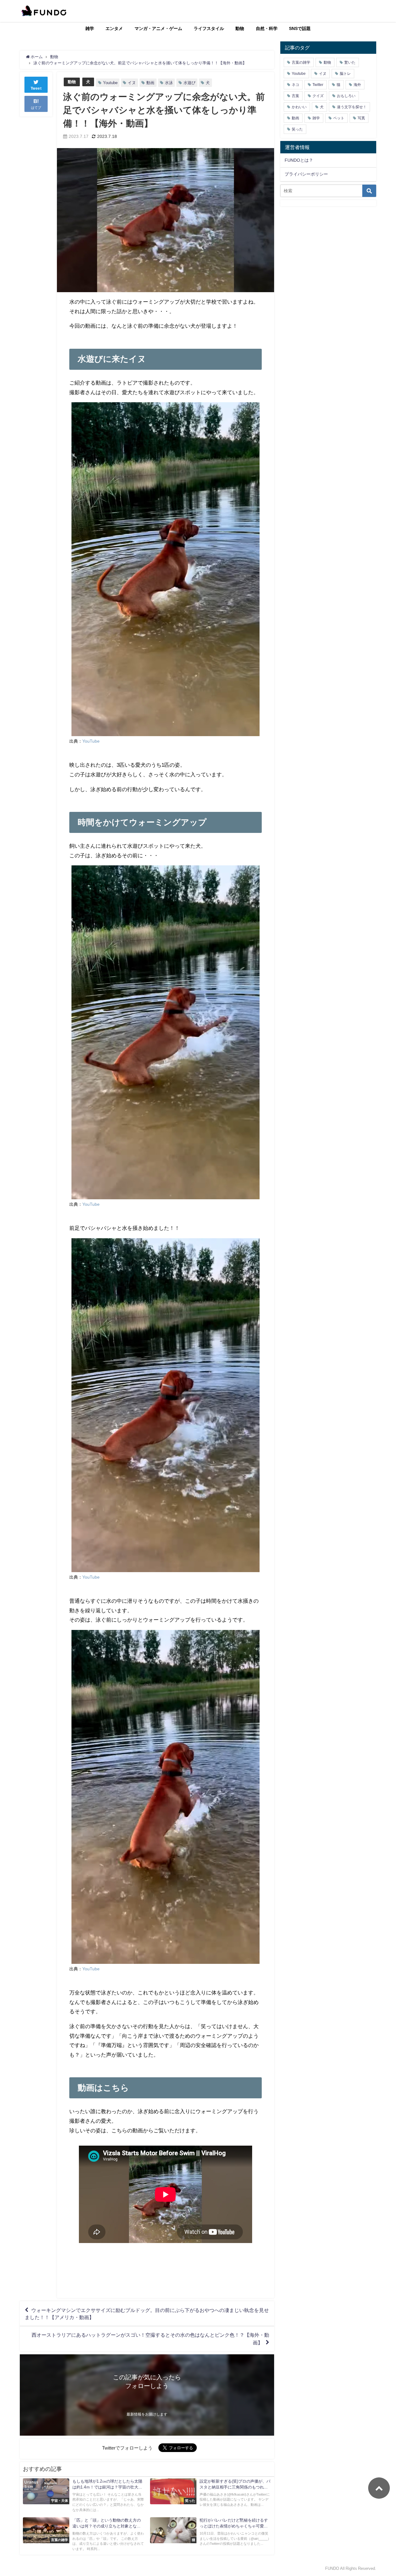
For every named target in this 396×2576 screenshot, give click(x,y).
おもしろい (346, 96)
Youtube (110, 83)
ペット (339, 118)
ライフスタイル (209, 28)
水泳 (169, 83)
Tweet (36, 88)
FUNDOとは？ (299, 160)
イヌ (132, 83)
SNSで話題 (300, 28)
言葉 (295, 96)
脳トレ (345, 74)
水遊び (189, 83)
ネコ (295, 85)
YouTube (91, 741)
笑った (297, 129)
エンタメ (114, 28)
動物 (240, 28)
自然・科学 (267, 28)
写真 (361, 118)
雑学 (90, 28)
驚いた (350, 62)
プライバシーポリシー (306, 174)
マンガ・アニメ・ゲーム (158, 28)
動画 (150, 83)
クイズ (318, 96)
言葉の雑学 (301, 62)
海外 (357, 85)
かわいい (299, 107)
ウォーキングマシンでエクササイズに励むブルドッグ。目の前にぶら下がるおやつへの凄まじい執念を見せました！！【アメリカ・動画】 (147, 2314)
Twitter (318, 85)
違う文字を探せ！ (352, 107)
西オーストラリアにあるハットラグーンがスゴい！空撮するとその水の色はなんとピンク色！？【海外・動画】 (150, 2339)
